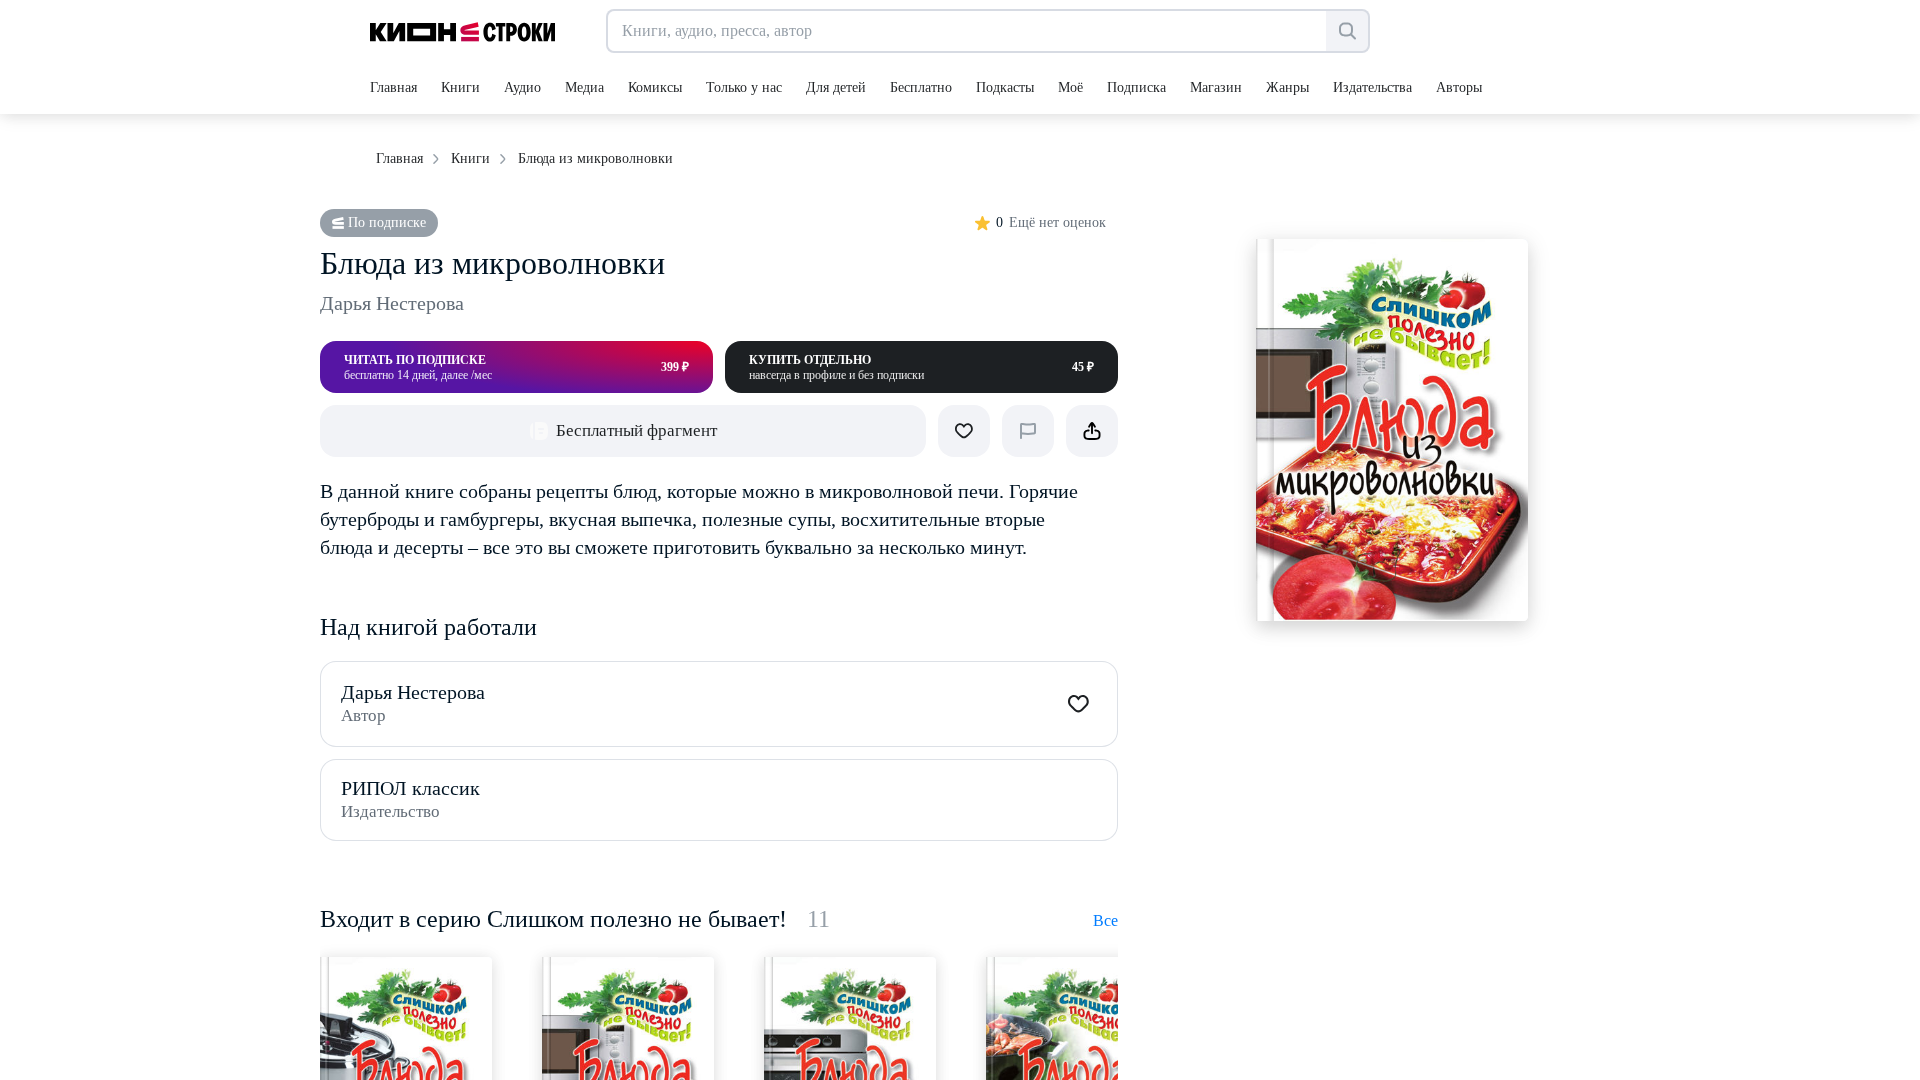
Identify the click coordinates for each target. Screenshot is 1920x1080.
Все (1105, 920)
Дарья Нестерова (392, 303)
